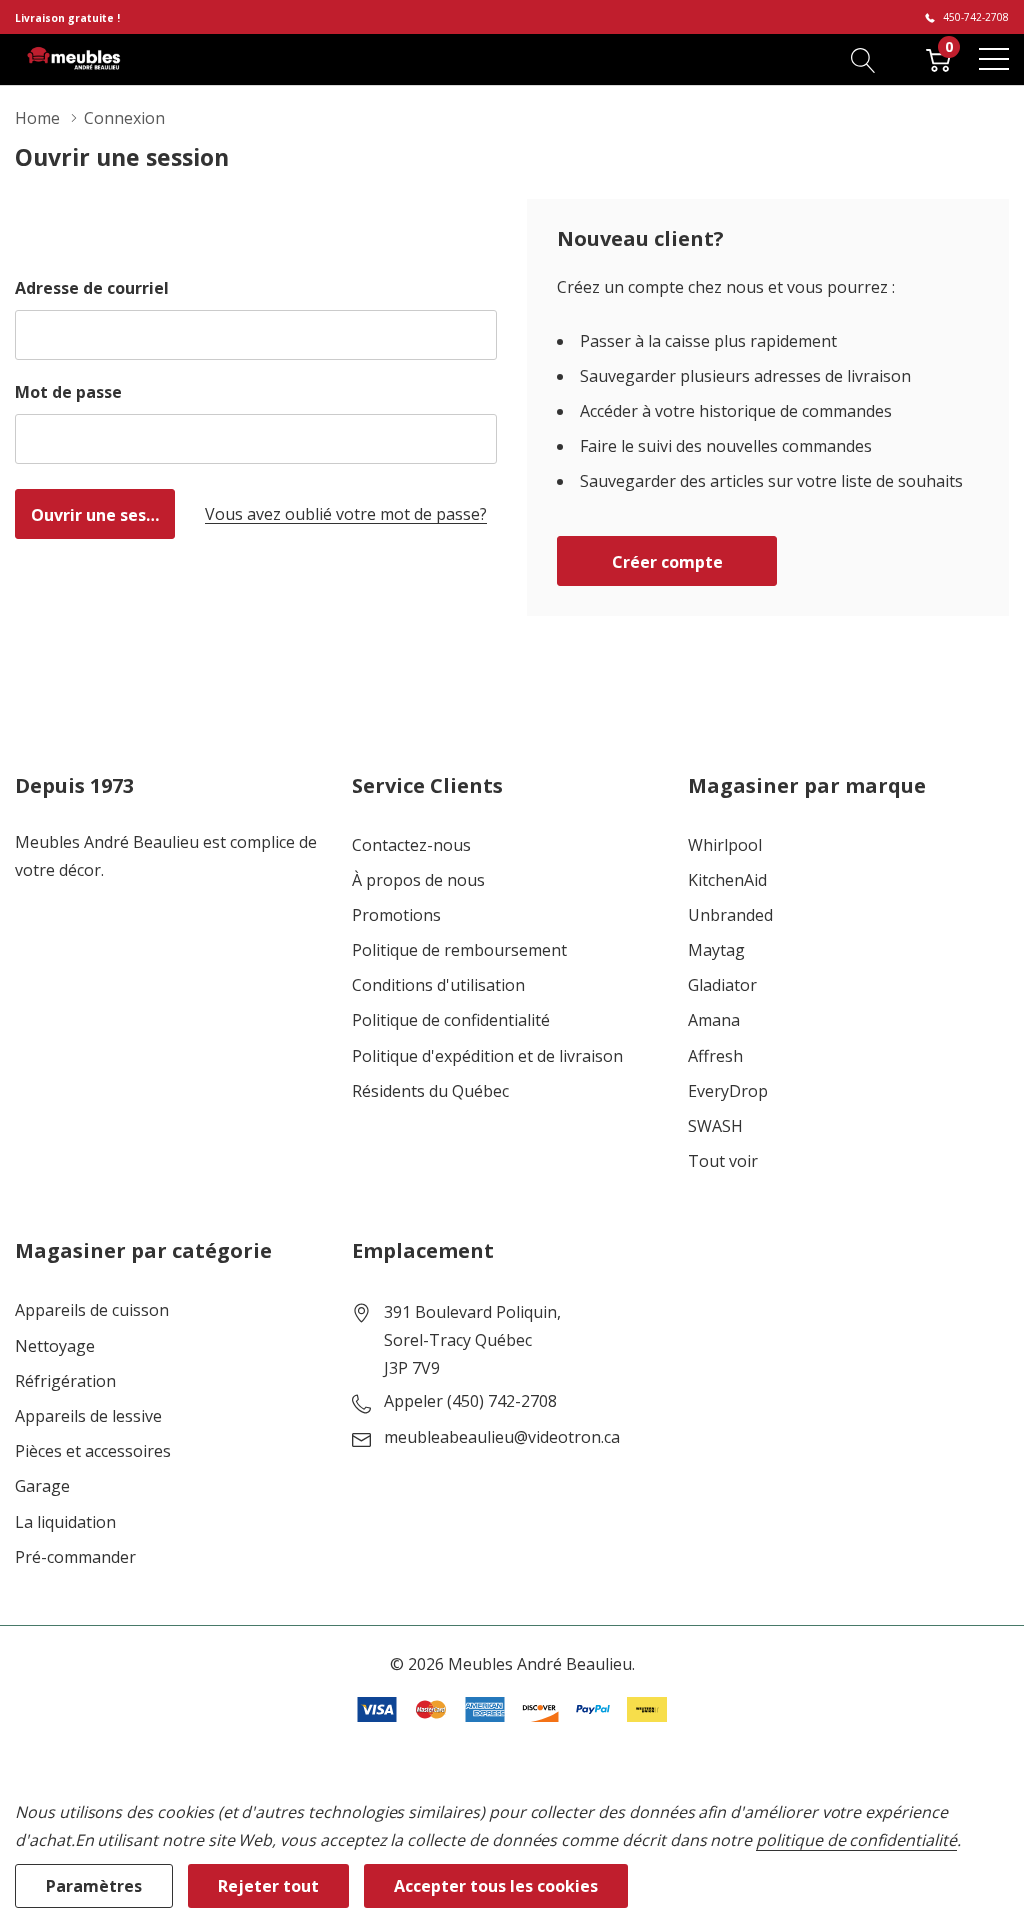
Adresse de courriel (92, 288)
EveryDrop (728, 1091)
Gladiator (722, 985)
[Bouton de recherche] (863, 59)
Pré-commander (75, 1557)
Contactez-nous (411, 845)
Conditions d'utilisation (438, 985)
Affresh (715, 1056)
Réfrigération (65, 1381)
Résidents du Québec (430, 1091)
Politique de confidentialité (451, 1020)
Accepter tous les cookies (496, 1886)
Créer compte (667, 562)
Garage (42, 1486)
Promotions (396, 915)
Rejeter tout (268, 1886)
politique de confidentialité (856, 1840)
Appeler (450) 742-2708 (470, 1401)
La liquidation (65, 1522)
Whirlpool (725, 845)
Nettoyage (55, 1346)
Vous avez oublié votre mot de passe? (346, 514)
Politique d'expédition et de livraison (487, 1056)
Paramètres (94, 1886)
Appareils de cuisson (92, 1310)
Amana (714, 1020)
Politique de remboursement (459, 950)
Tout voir (723, 1161)
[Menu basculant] (994, 59)
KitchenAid (727, 880)
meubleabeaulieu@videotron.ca (502, 1437)
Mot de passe (68, 392)
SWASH (715, 1126)
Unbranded (730, 915)
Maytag (716, 950)
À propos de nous (418, 880)
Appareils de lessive (88, 1416)
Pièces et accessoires (93, 1451)
